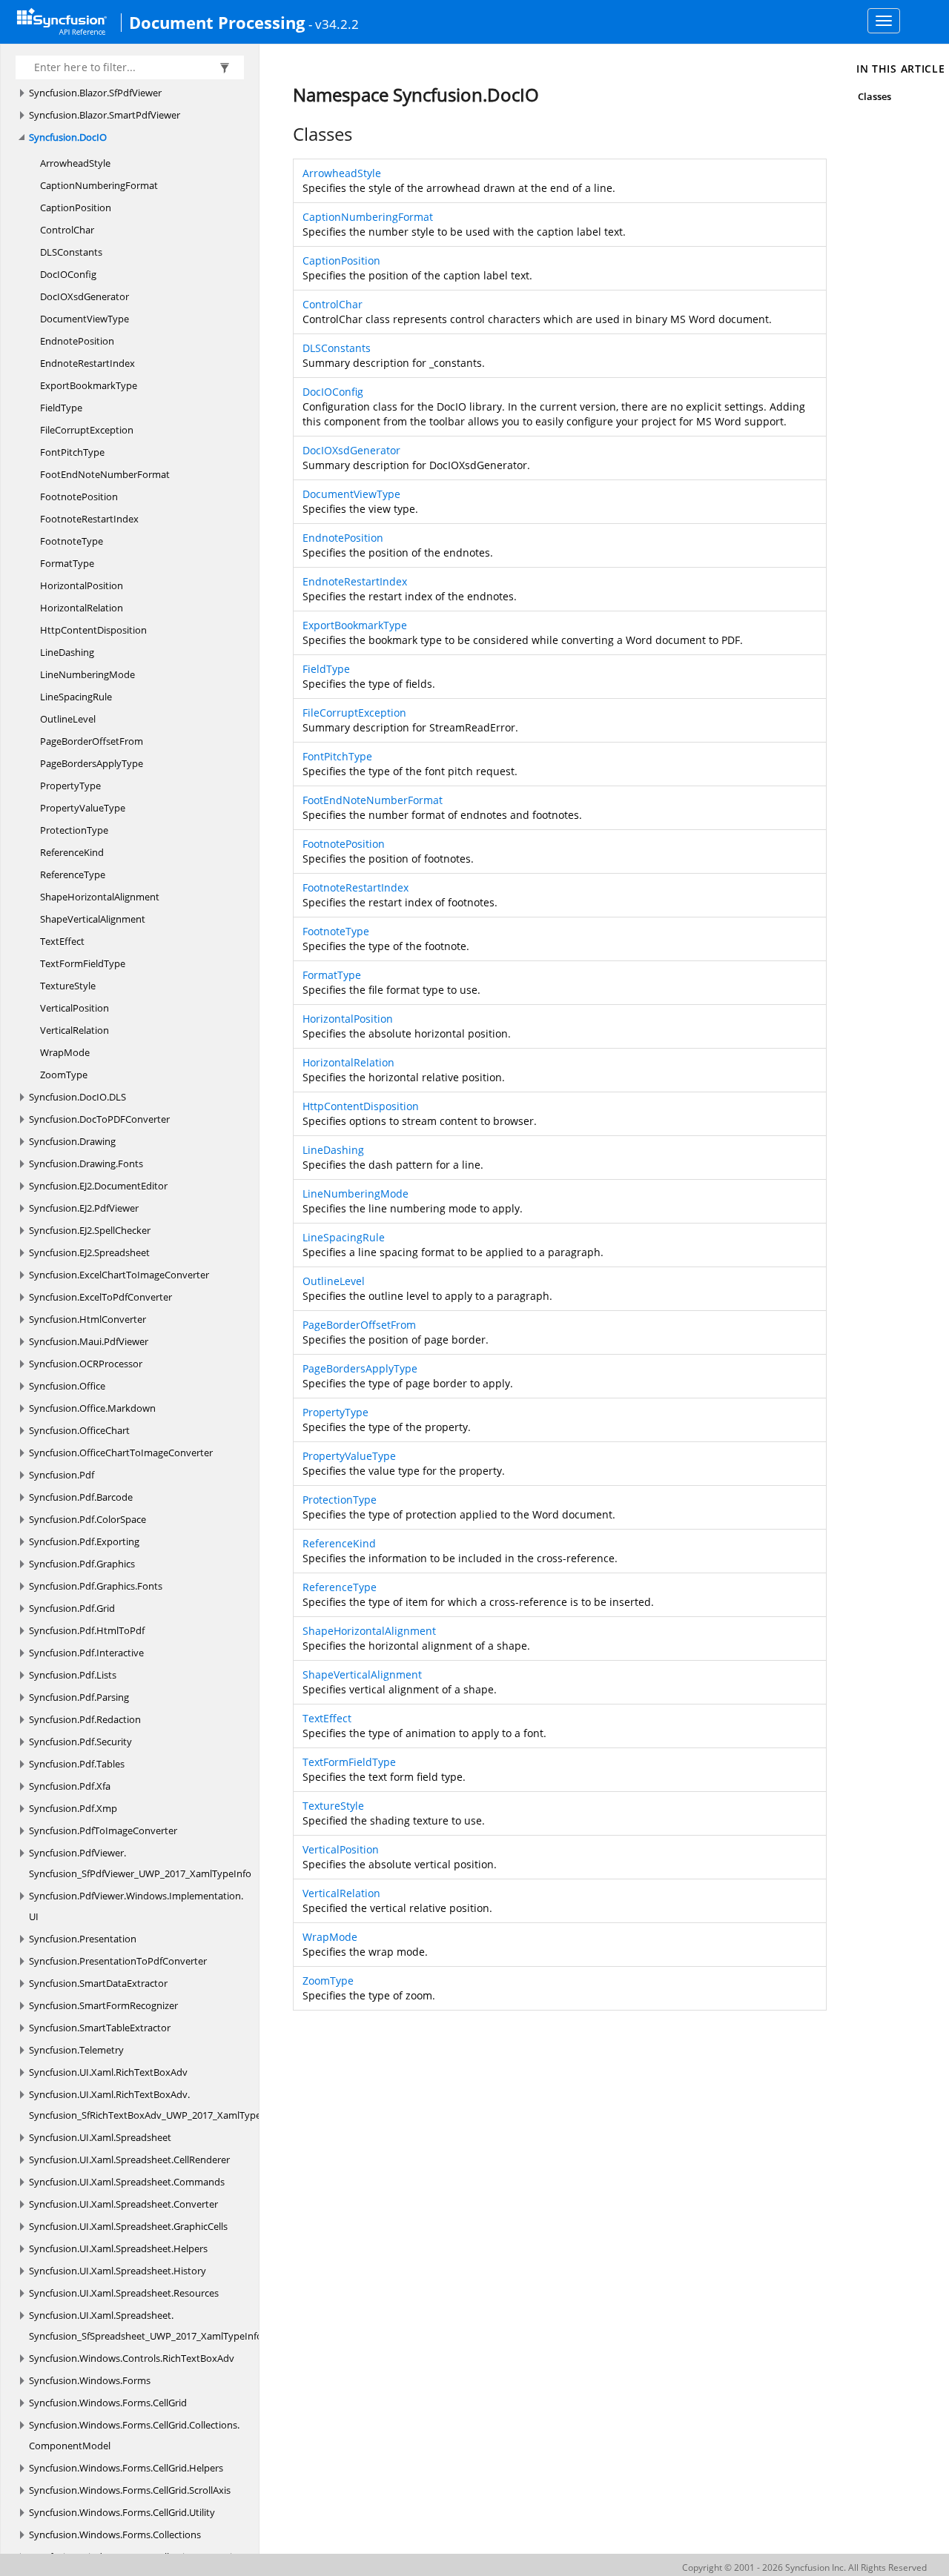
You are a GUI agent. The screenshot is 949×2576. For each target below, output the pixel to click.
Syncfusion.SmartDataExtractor (98, 1983)
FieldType (61, 408)
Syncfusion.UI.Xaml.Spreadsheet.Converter (123, 2204)
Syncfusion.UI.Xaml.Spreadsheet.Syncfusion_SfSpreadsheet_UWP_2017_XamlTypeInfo (146, 2326)
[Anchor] (285, 134)
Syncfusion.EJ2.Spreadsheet (89, 1252)
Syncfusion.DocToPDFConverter (99, 1119)
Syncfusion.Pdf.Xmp (73, 1808)
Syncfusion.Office (67, 1386)
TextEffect (62, 941)
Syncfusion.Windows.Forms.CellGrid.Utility (122, 2512)
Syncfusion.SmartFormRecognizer (103, 2005)
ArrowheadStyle (75, 163)
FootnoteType (72, 541)
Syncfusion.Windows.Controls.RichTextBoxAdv (132, 2358)
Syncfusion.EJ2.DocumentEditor (98, 1186)
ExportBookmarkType (89, 385)
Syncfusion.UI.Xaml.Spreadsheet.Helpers (118, 2248)
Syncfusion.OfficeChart (79, 1430)
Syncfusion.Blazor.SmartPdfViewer (105, 115)
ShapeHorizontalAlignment (100, 897)
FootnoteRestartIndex (89, 519)
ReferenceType (73, 874)
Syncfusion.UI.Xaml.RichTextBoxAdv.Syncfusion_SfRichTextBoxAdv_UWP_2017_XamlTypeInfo (154, 2105)
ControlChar (67, 230)
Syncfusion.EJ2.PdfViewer (84, 1208)
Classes (874, 96)
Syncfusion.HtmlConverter (87, 1319)
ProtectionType (74, 830)
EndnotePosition (77, 341)
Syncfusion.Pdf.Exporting (84, 1541)
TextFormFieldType (83, 963)
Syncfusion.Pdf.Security (80, 1742)
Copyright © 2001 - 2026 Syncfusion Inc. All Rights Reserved (804, 2567)
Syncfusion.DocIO (68, 137)
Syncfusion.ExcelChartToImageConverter (119, 1275)
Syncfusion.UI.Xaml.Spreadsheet (100, 2137)
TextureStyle (68, 986)
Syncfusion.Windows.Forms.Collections (115, 2534)
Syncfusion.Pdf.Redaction (85, 1719)
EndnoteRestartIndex (87, 363)
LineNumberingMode (87, 674)
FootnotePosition (79, 497)
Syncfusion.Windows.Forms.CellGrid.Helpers (126, 2468)
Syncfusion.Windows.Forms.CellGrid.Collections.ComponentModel (134, 2435)
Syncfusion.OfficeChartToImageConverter (121, 1453)
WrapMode (65, 1052)
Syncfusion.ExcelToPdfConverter (100, 1297)
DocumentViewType (85, 319)
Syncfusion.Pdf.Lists (73, 1675)
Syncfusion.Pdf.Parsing (79, 1697)
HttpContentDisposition (93, 630)
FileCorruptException (87, 430)
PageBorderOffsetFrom (92, 741)
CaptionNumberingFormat (99, 185)
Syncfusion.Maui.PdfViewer (89, 1341)
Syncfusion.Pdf (62, 1475)
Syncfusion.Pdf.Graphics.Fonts (96, 1586)
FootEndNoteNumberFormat (105, 474)
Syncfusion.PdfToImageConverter (103, 1830)
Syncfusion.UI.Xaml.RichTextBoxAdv (108, 2072)
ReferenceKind (72, 852)
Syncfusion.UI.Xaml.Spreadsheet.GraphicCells (128, 2226)
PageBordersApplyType (92, 763)
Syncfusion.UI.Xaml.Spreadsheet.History (118, 2271)
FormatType (67, 563)
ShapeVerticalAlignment (93, 919)
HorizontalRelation (82, 608)
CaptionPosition (76, 208)
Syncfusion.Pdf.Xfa (70, 1786)
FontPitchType (72, 452)
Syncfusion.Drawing (72, 1141)
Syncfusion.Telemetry (76, 2050)
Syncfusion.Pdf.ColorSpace (87, 1519)
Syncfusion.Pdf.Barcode (81, 1497)
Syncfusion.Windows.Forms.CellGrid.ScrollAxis (130, 2490)
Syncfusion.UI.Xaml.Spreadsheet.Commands (127, 2182)
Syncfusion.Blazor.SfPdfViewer (95, 93)
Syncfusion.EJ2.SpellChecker (90, 1230)
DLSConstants (71, 252)
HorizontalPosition (82, 585)
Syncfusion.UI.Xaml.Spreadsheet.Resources (124, 2293)
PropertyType (70, 786)
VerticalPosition (75, 1008)
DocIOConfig (68, 274)
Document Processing (217, 22)
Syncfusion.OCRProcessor (86, 1364)
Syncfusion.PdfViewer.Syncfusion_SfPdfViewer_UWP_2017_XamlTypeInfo (140, 1863)
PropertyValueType (83, 808)
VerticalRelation (75, 1030)
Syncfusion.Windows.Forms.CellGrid (108, 2403)
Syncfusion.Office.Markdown (92, 1408)
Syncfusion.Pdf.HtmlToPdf (87, 1630)
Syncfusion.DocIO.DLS (77, 1097)
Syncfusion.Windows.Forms (90, 2380)
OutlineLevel (68, 719)
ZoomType (64, 1075)
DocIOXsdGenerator (85, 296)
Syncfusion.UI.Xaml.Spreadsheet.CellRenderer (129, 2160)
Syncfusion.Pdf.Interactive (86, 1653)
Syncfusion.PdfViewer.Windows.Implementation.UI (136, 1906)
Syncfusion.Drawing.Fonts (86, 1163)
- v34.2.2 (334, 24)
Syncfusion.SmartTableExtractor (100, 2028)
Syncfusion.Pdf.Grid (72, 1608)
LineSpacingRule (76, 697)
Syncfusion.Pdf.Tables (77, 1764)
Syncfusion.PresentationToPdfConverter (118, 1961)
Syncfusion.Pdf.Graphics (82, 1564)
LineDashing (67, 652)
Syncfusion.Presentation (83, 1939)
